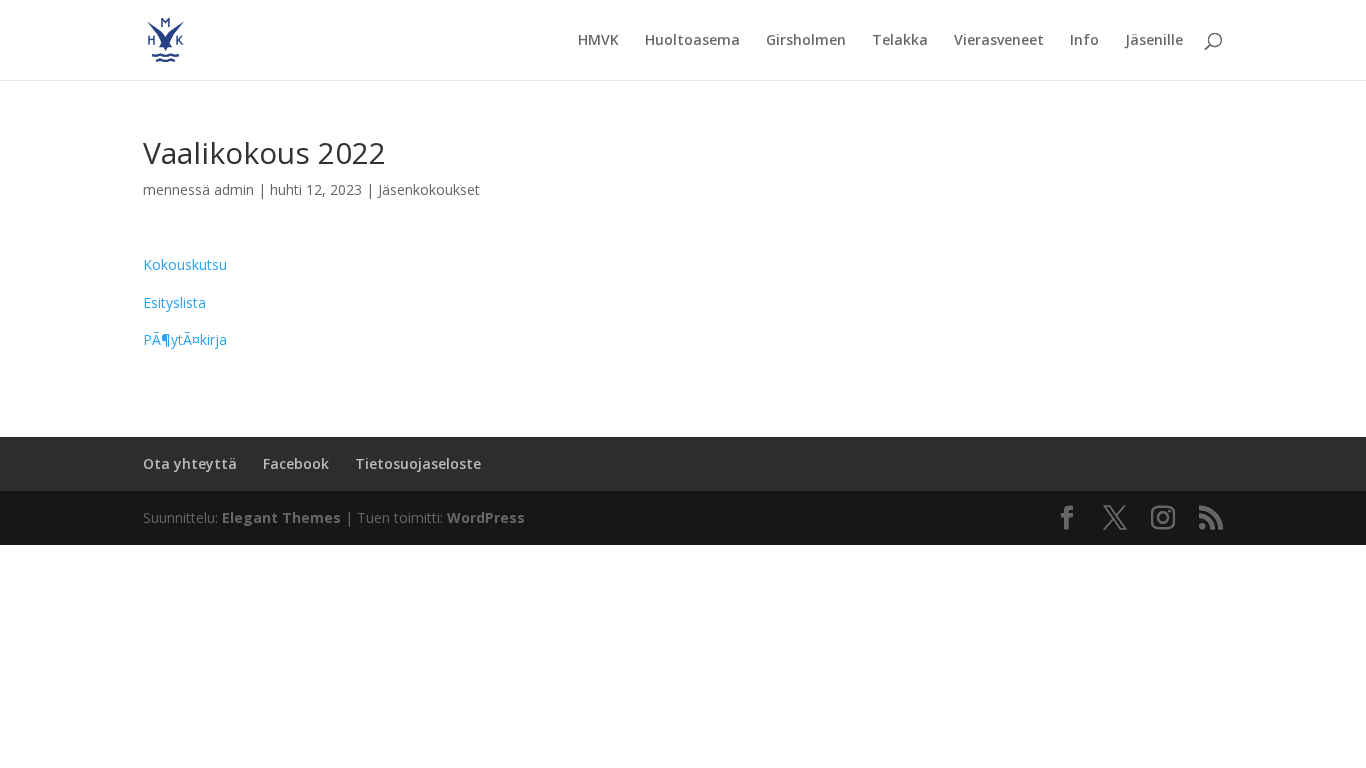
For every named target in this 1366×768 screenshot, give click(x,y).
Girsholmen (806, 41)
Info (1084, 41)
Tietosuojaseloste (418, 463)
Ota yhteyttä (190, 463)
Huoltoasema (692, 41)
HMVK (598, 41)
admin (234, 189)
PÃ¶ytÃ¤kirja (185, 339)
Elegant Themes (281, 517)
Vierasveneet (999, 41)
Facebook (296, 463)
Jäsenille (1154, 41)
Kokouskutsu (185, 264)
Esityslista (174, 302)
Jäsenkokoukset (429, 189)
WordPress (486, 517)
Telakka (900, 41)
